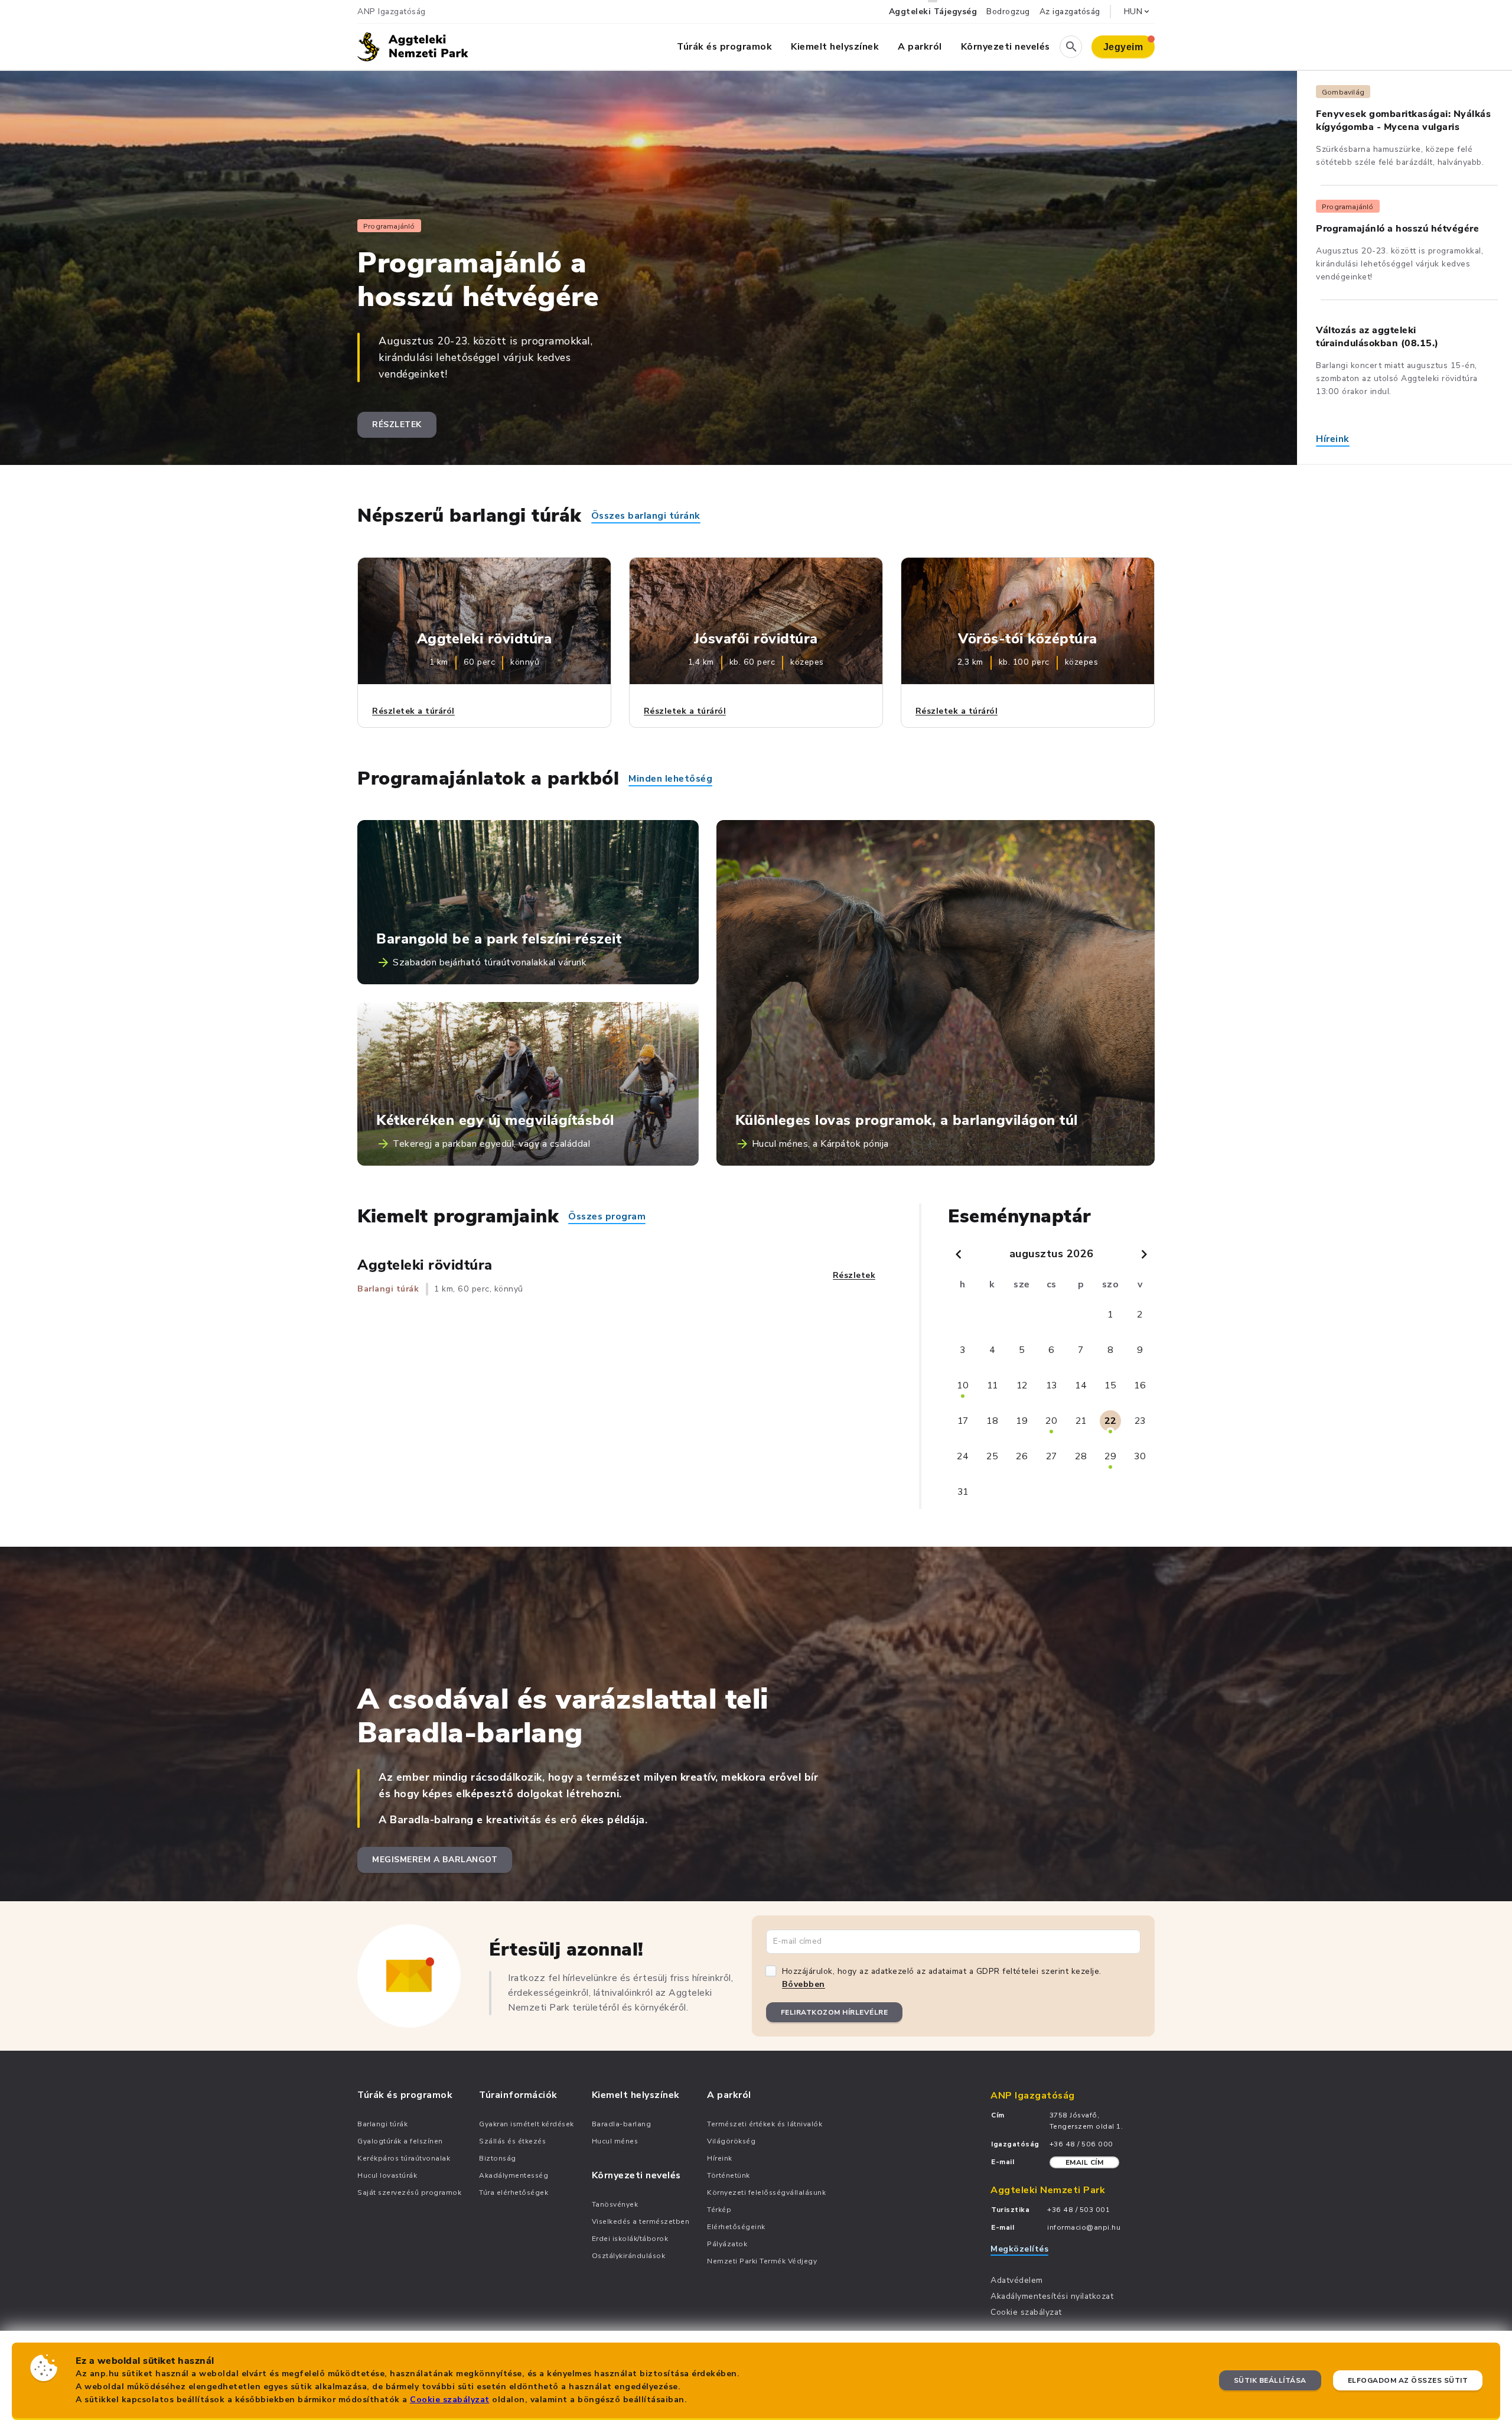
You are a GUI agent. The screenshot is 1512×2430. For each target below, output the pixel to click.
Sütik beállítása (1270, 2380)
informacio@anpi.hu (1084, 2227)
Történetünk (729, 2175)
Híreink (1333, 439)
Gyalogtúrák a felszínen (400, 2141)
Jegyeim (1123, 47)
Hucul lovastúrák (387, 2175)
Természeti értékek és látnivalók (765, 2124)
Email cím (1085, 2162)
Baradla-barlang (622, 2124)
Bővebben (804, 1984)
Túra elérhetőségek (514, 2192)
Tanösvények (615, 2204)
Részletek (397, 424)
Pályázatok (727, 2244)
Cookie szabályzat (450, 2400)
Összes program (607, 1216)
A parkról (920, 47)
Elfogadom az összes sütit (1408, 2380)
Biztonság (498, 2158)
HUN (1133, 12)
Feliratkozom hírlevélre (835, 2012)
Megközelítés (1019, 2249)
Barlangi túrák (382, 2124)
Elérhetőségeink (736, 2227)
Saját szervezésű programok (409, 2192)
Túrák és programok (724, 47)
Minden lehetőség (670, 779)
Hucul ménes (615, 2141)
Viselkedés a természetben (641, 2221)
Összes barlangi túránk (646, 516)
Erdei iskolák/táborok (630, 2239)
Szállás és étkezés (512, 2141)
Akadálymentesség (514, 2175)
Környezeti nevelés (1006, 47)
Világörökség (731, 2141)
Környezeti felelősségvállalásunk (766, 2192)
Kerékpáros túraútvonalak (404, 2158)
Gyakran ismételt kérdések (527, 2124)
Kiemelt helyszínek (835, 47)
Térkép (719, 2210)
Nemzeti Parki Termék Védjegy (762, 2261)
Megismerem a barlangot (435, 1860)
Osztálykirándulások (629, 2256)
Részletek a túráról (413, 711)
